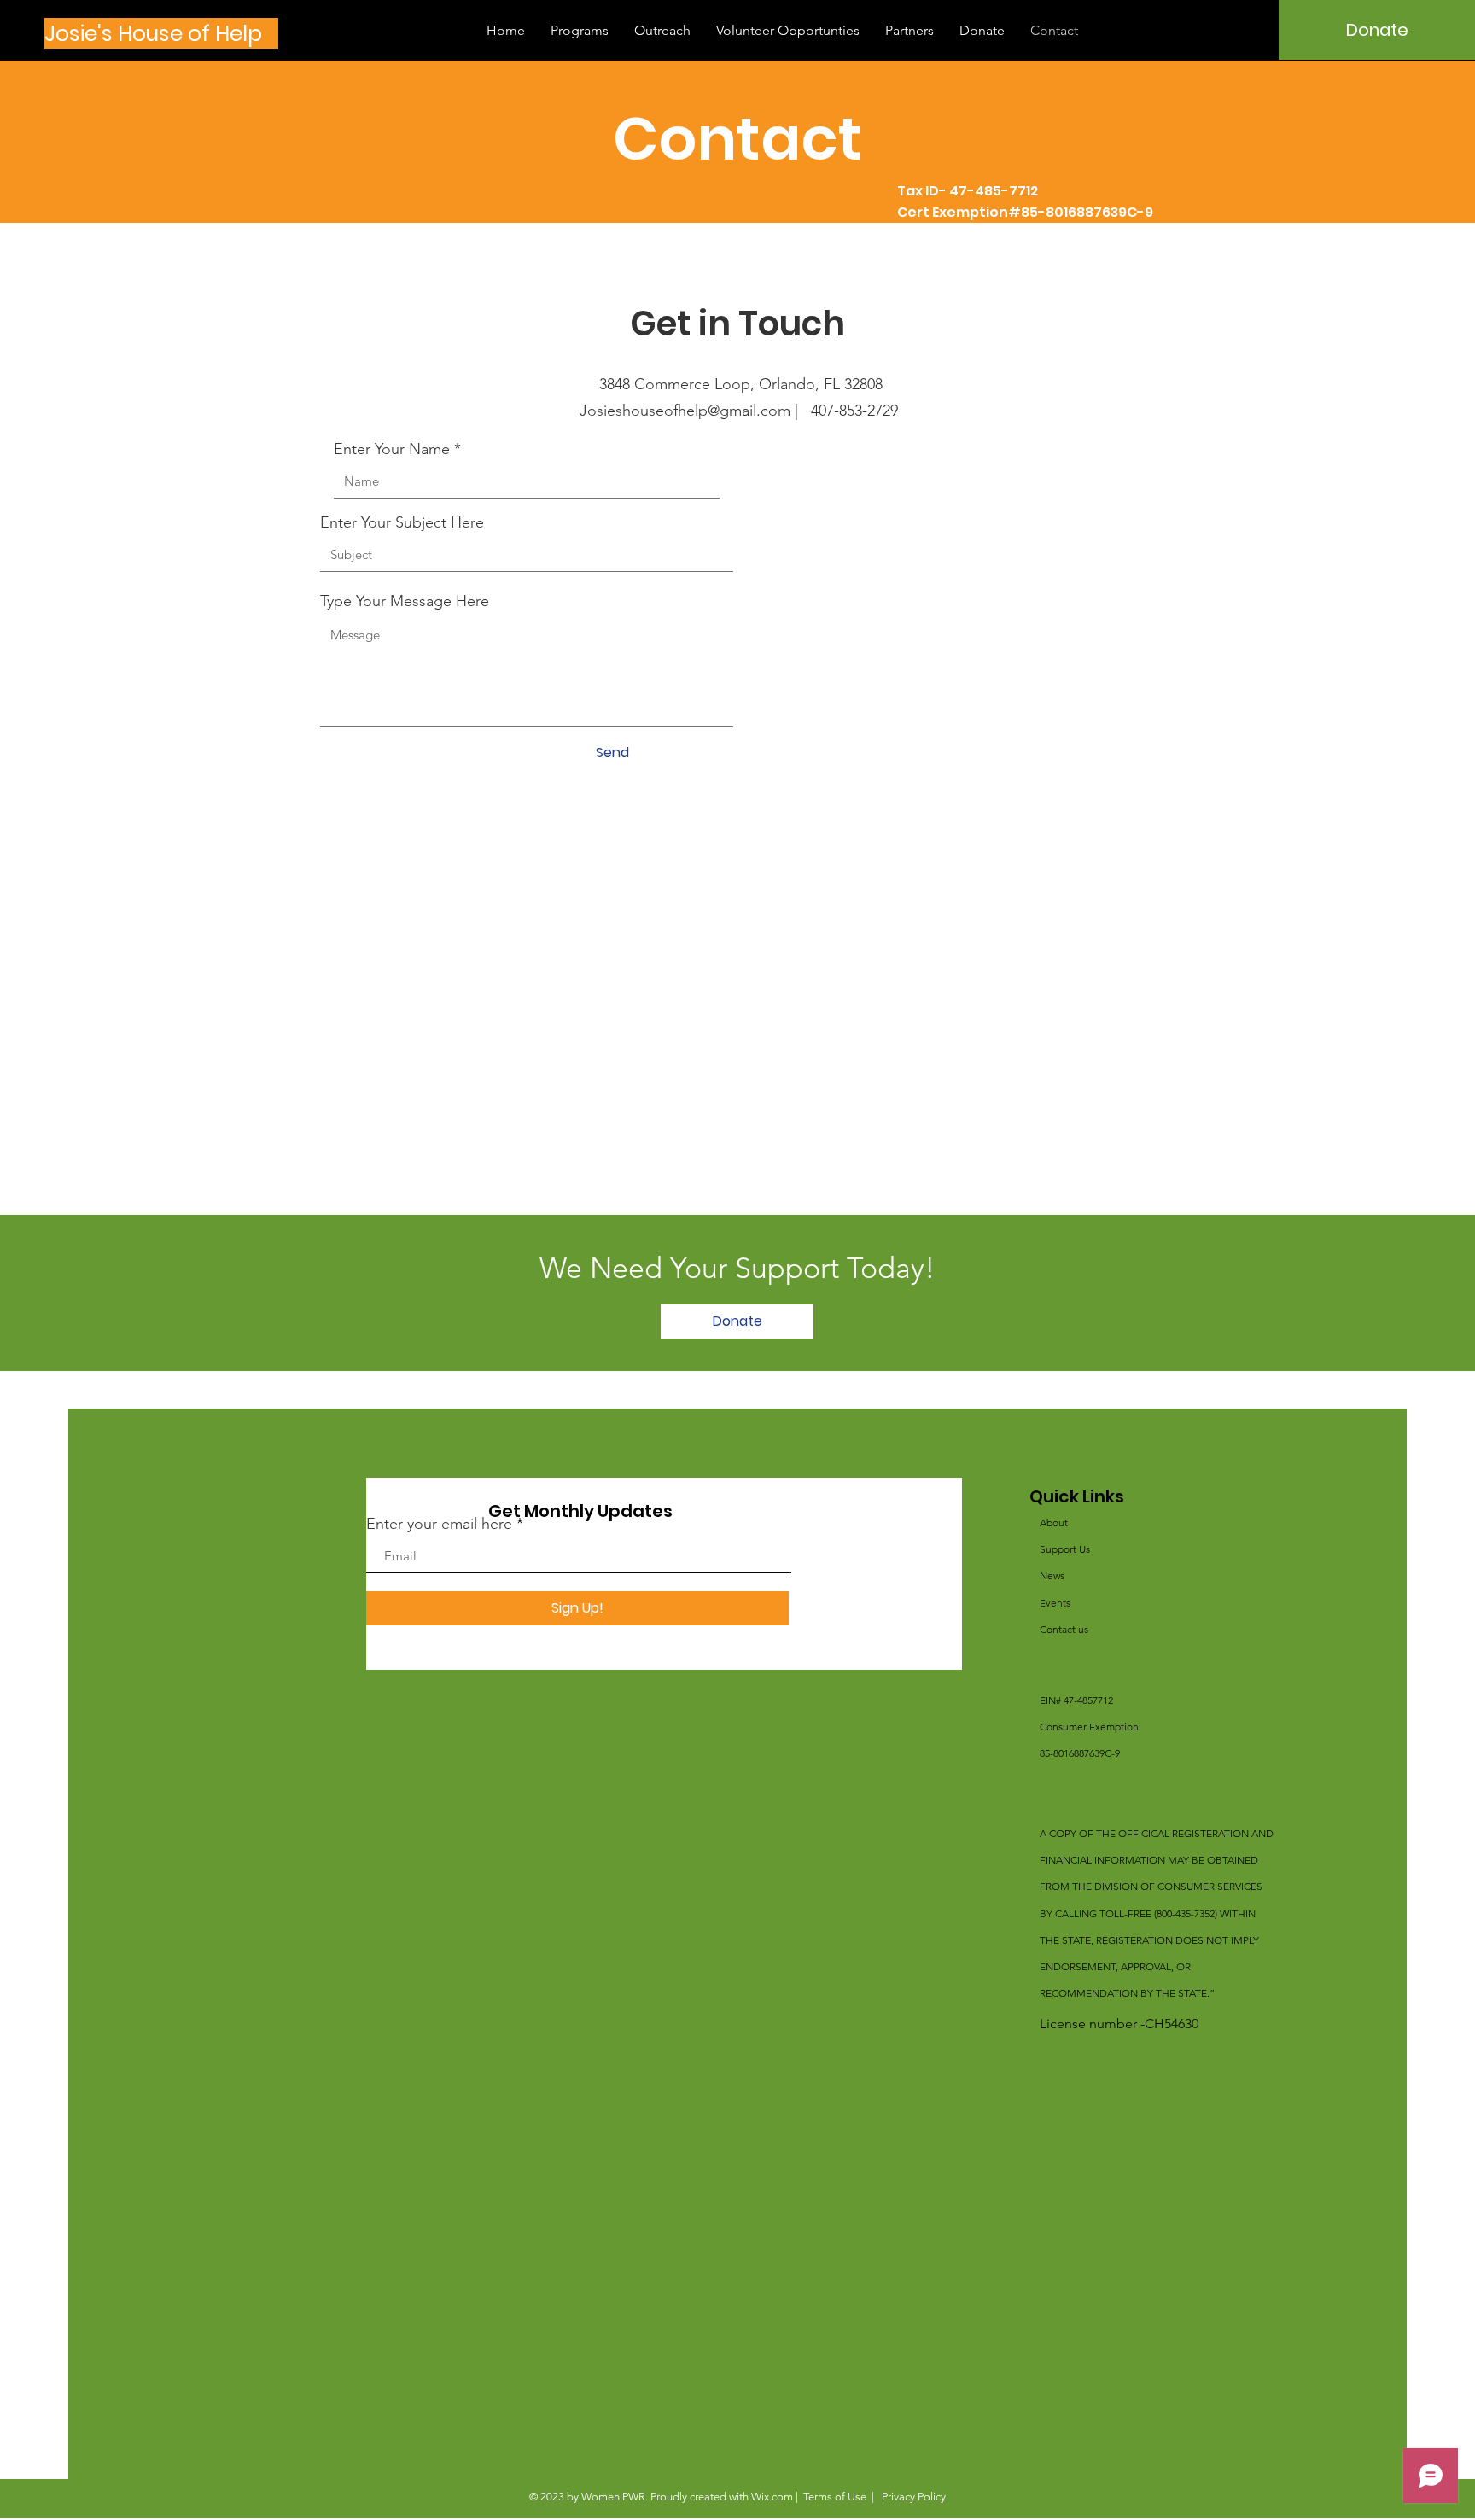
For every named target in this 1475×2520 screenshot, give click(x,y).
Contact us (1064, 1629)
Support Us (1065, 1549)
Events (1055, 1603)
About (1054, 1522)
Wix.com (772, 2497)
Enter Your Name (392, 449)
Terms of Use (835, 2497)
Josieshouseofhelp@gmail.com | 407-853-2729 (739, 411)
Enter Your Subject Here (402, 522)
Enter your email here (439, 1524)
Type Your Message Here (405, 601)
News (1052, 1575)
